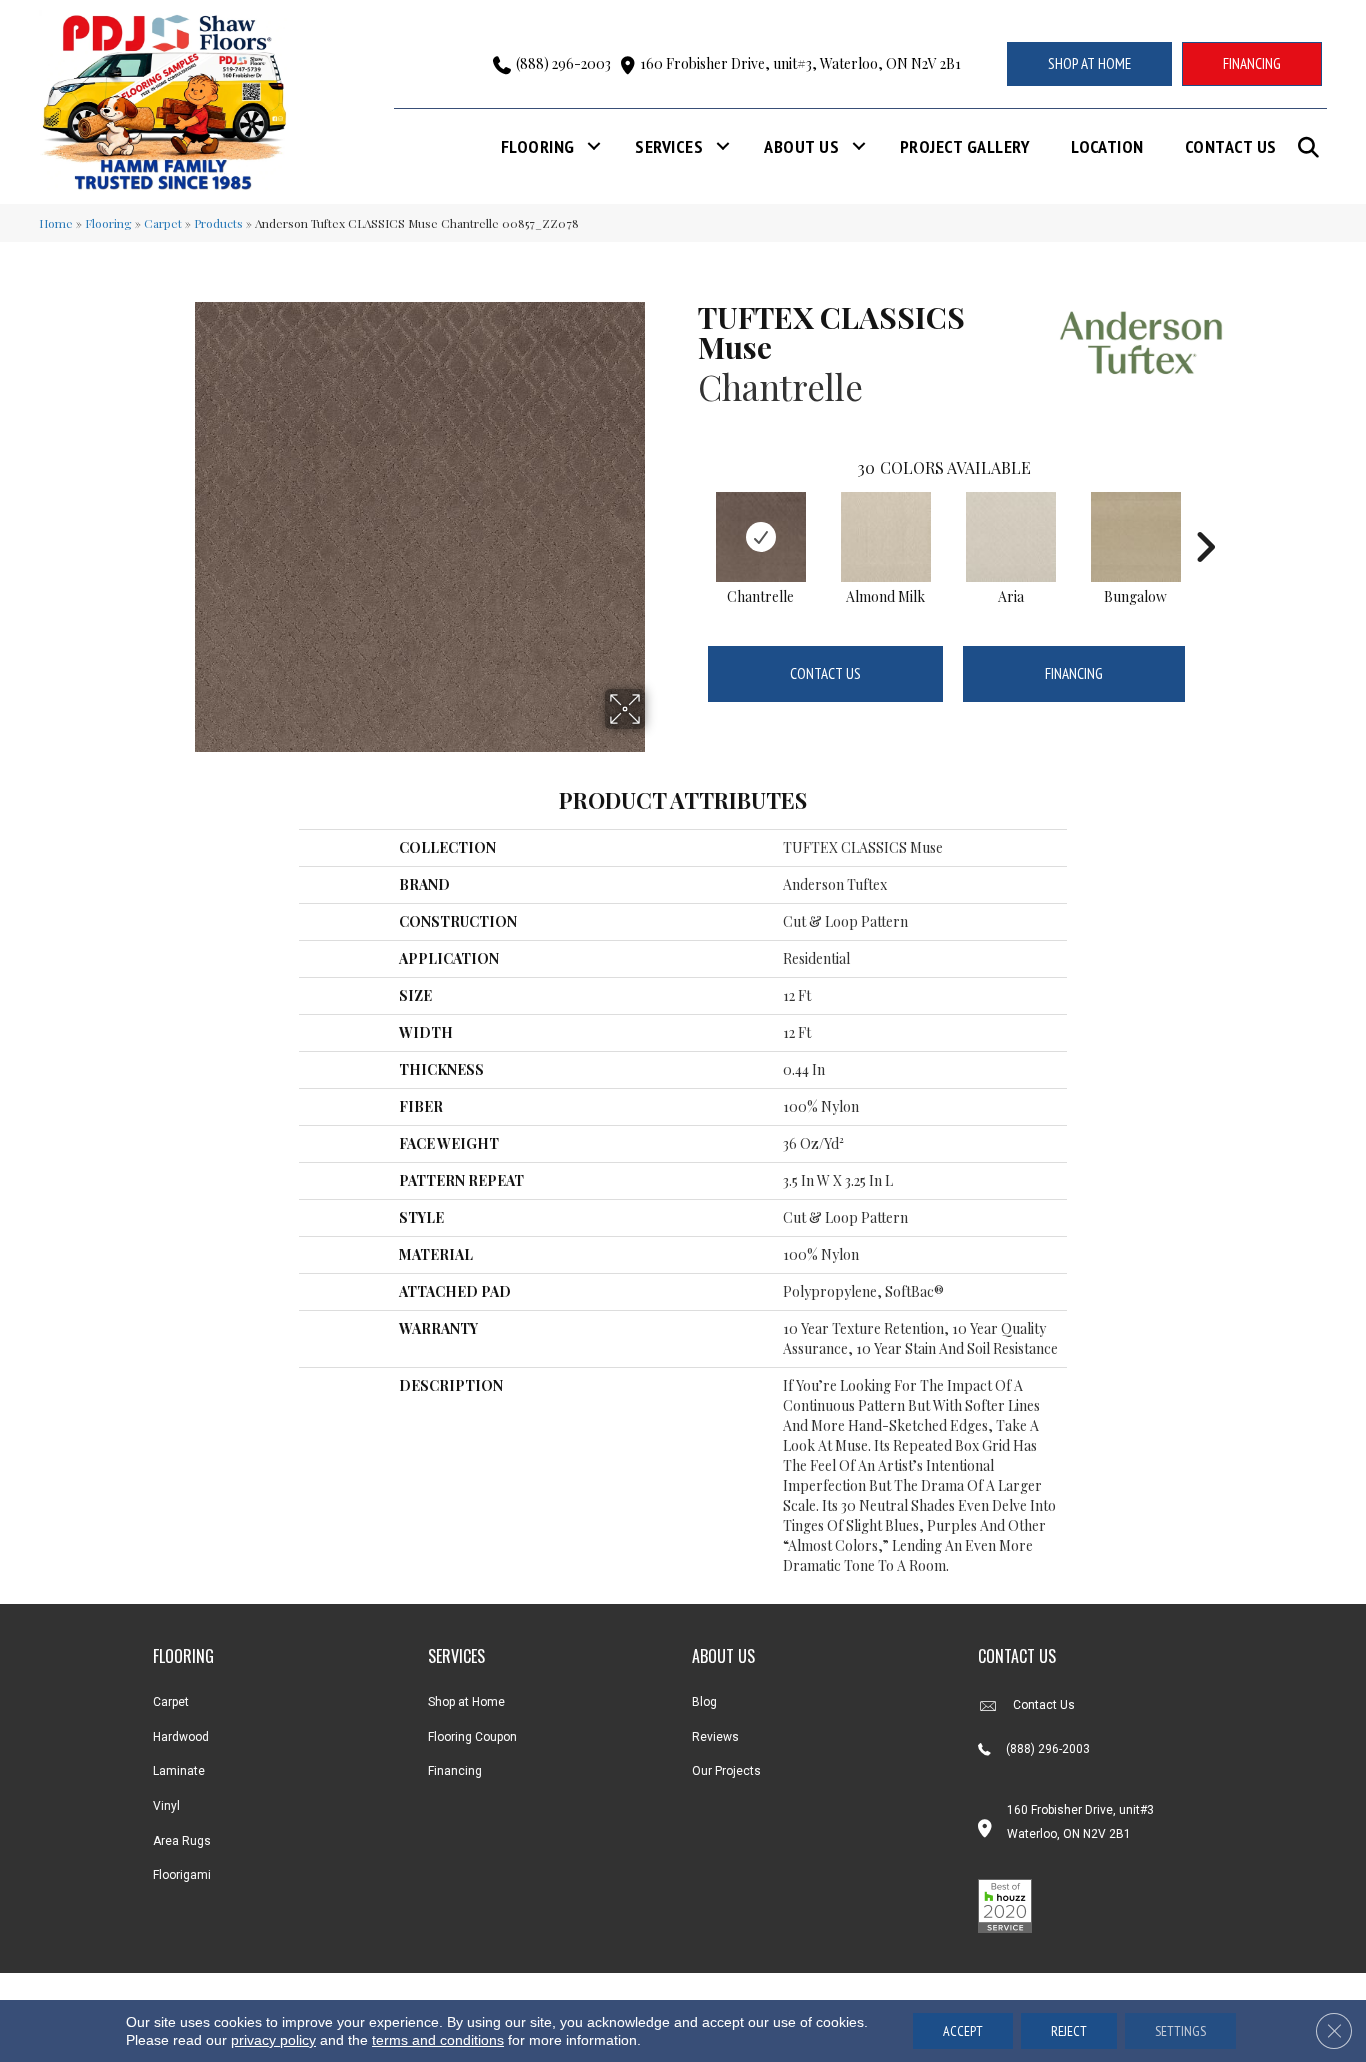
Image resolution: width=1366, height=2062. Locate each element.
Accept (963, 2031)
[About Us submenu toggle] (859, 146)
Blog (704, 1702)
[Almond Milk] (886, 537)
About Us (801, 146)
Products (218, 223)
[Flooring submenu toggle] (594, 146)
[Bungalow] (1136, 537)
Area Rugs (182, 1841)
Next (1205, 517)
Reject (1069, 2031)
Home (56, 223)
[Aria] (1011, 537)
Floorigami (182, 1875)
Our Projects (726, 1771)
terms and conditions (438, 2040)
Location (1107, 146)
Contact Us (1231, 146)
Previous (688, 517)
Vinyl (166, 1806)
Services (669, 146)
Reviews (715, 1737)
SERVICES (456, 1656)
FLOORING (183, 1656)
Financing (1074, 673)
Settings (1180, 2031)
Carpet (163, 223)
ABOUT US (723, 1656)
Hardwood (181, 1737)
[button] (1312, 147)
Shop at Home (466, 1702)
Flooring (538, 146)
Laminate (179, 1771)
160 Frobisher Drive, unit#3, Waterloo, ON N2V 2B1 (800, 63)
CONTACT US (1017, 1656)
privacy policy (273, 2040)
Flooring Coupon (472, 1737)
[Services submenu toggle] (723, 146)
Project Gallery (965, 146)
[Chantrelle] (761, 537)
